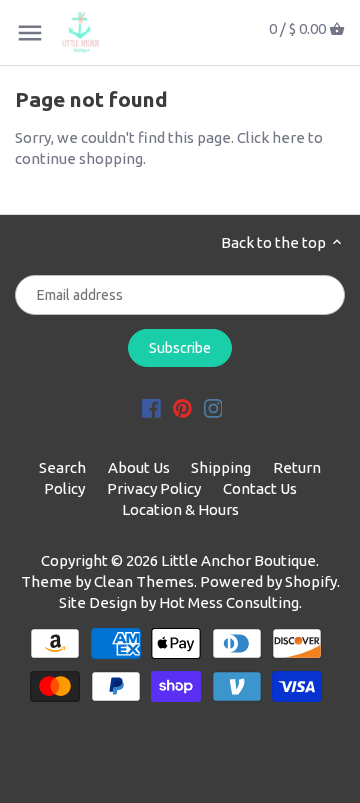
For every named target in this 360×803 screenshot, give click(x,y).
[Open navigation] (30, 33)
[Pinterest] (182, 406)
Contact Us (260, 488)
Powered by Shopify (268, 581)
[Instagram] (213, 406)
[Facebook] (151, 406)
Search (62, 467)
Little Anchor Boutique (238, 560)
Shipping (221, 467)
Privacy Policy (154, 488)
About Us (139, 467)
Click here (271, 137)
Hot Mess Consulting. (230, 602)
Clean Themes (144, 581)
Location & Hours (180, 509)
